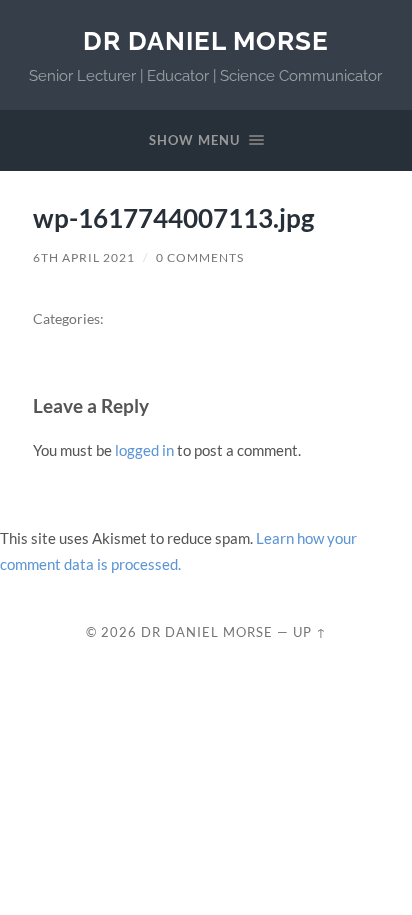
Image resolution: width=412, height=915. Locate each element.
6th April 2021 (84, 257)
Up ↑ (310, 632)
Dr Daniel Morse (206, 40)
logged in (144, 450)
